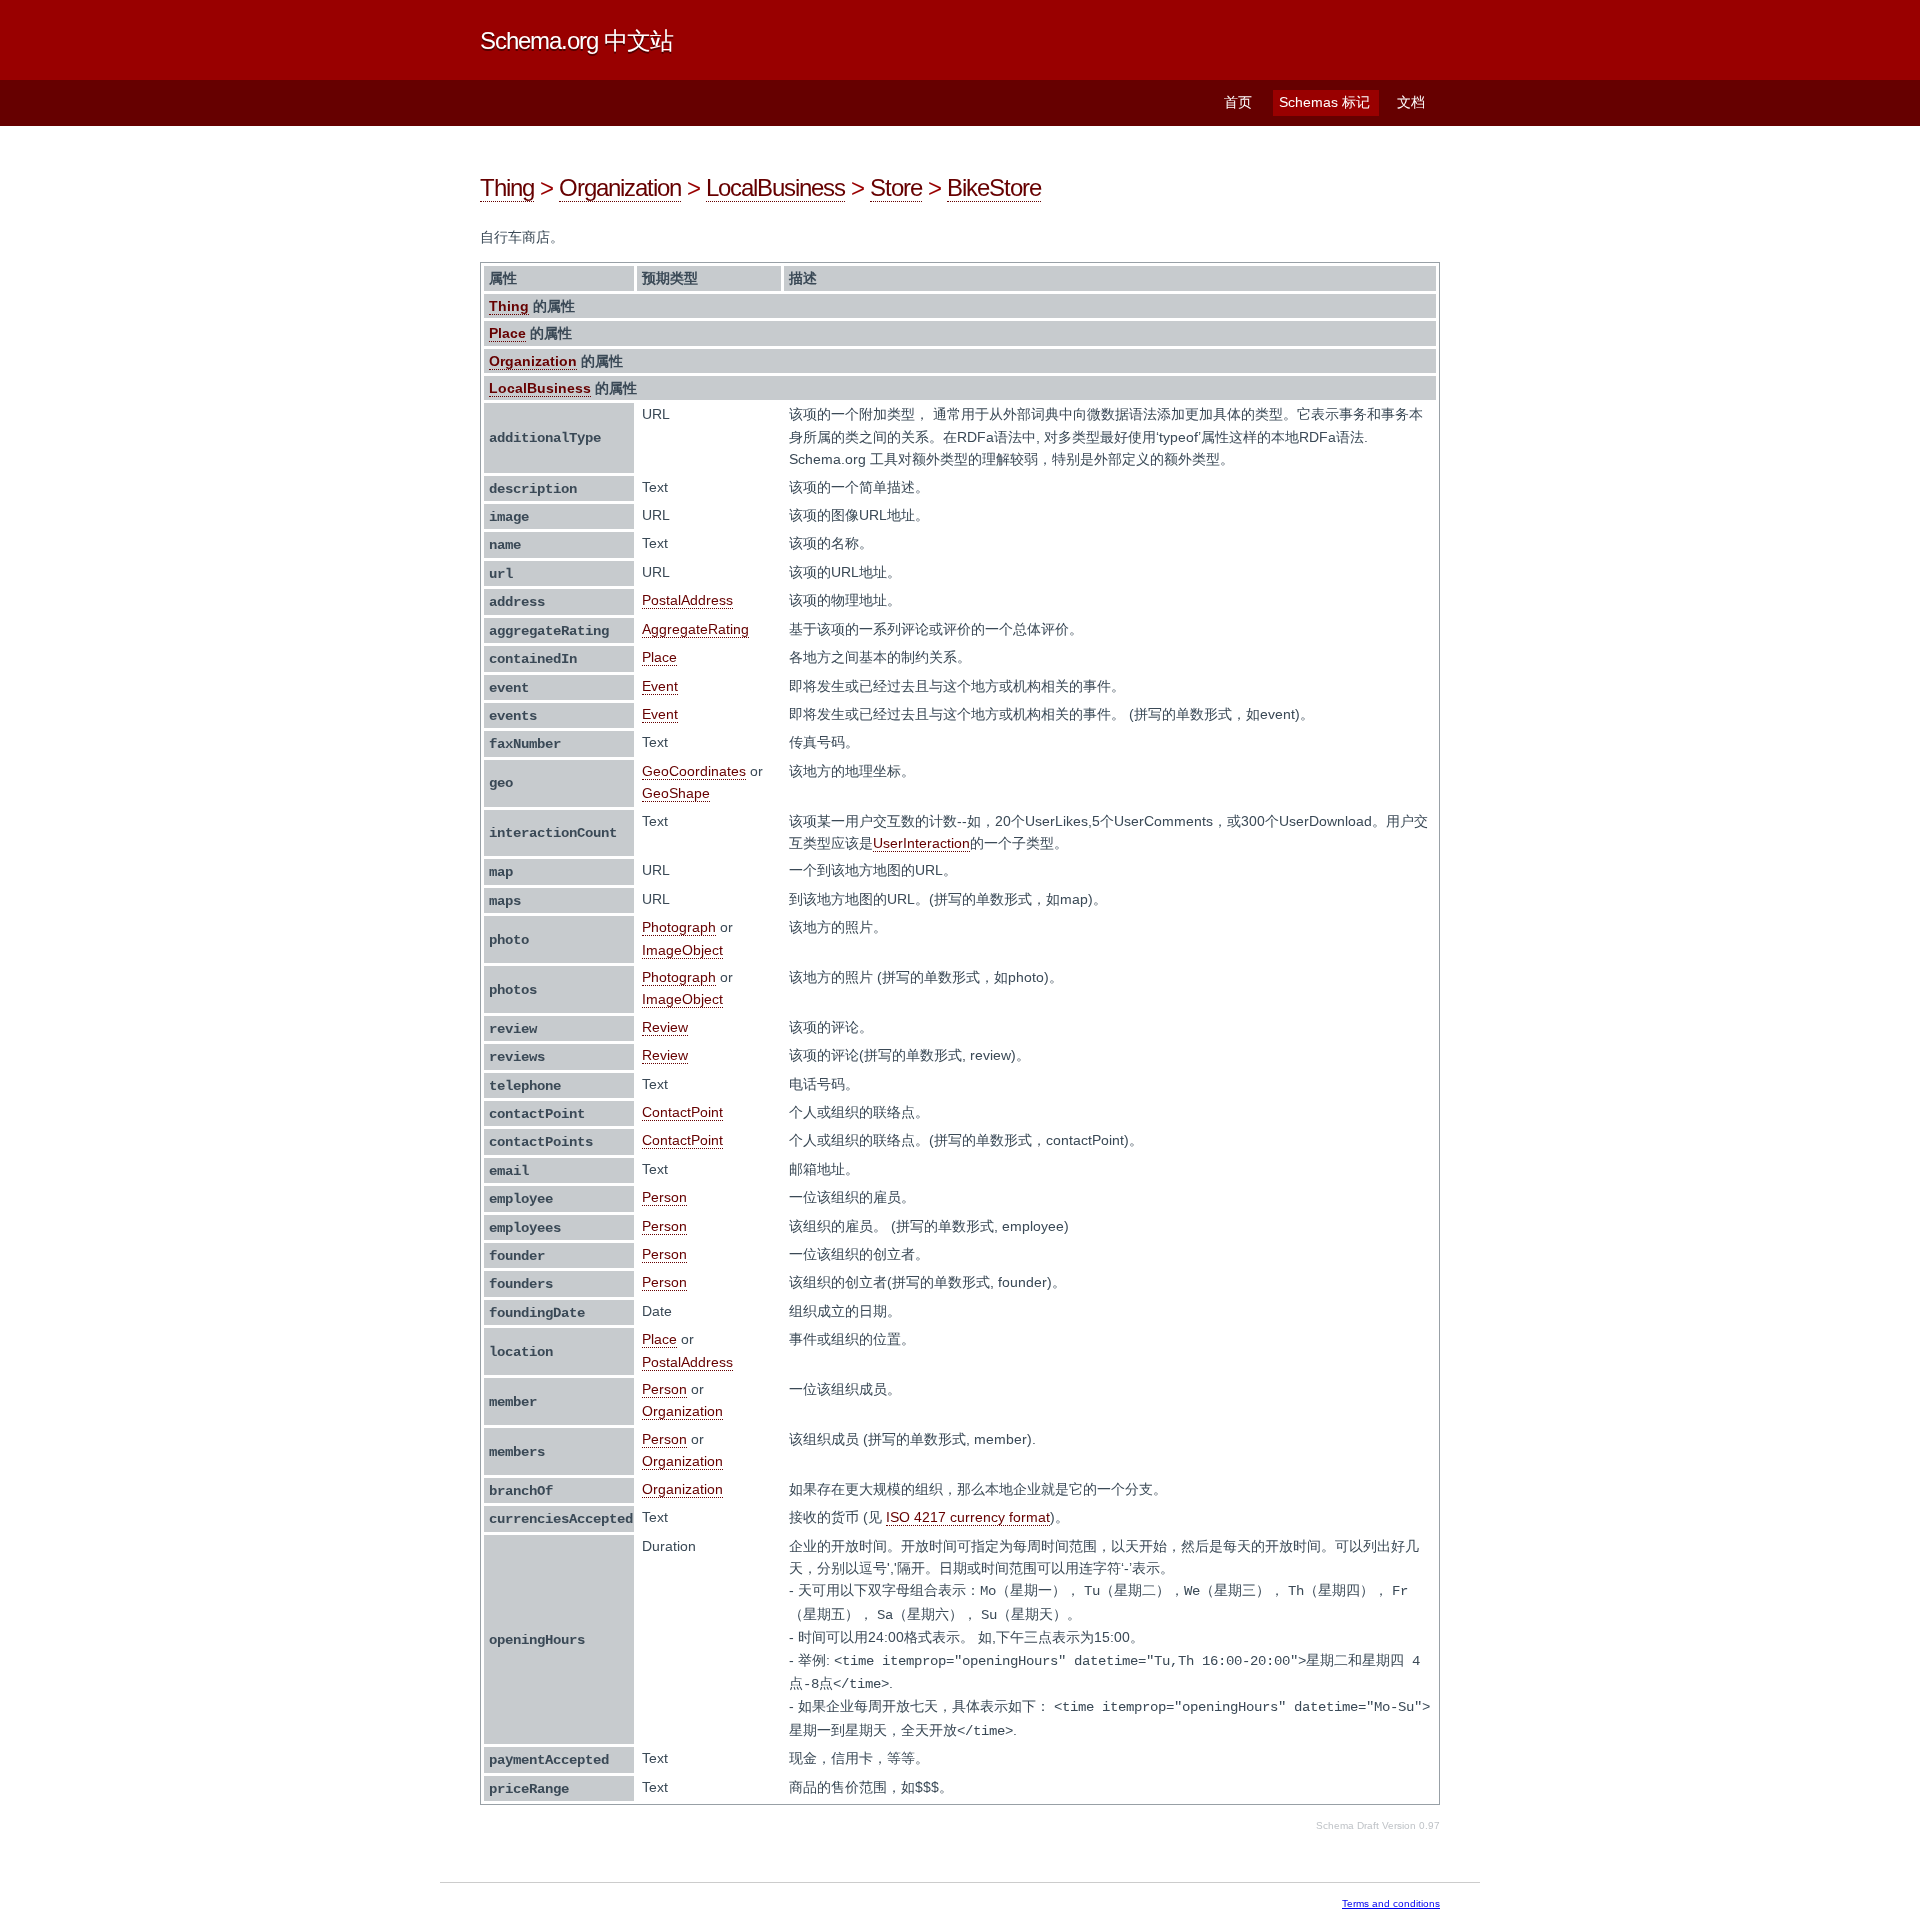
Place (507, 333)
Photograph (679, 927)
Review (665, 1027)
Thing (507, 187)
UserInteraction (921, 843)
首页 (1238, 102)
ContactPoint (682, 1112)
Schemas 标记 (1324, 102)
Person (664, 1197)
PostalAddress (687, 600)
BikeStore (994, 187)
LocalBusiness (775, 187)
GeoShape (676, 793)
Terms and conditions (1391, 1903)
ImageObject (682, 950)
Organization (620, 187)
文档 (1411, 102)
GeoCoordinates (694, 771)
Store (896, 187)
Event (660, 686)
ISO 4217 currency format (968, 1517)
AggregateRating (695, 629)
